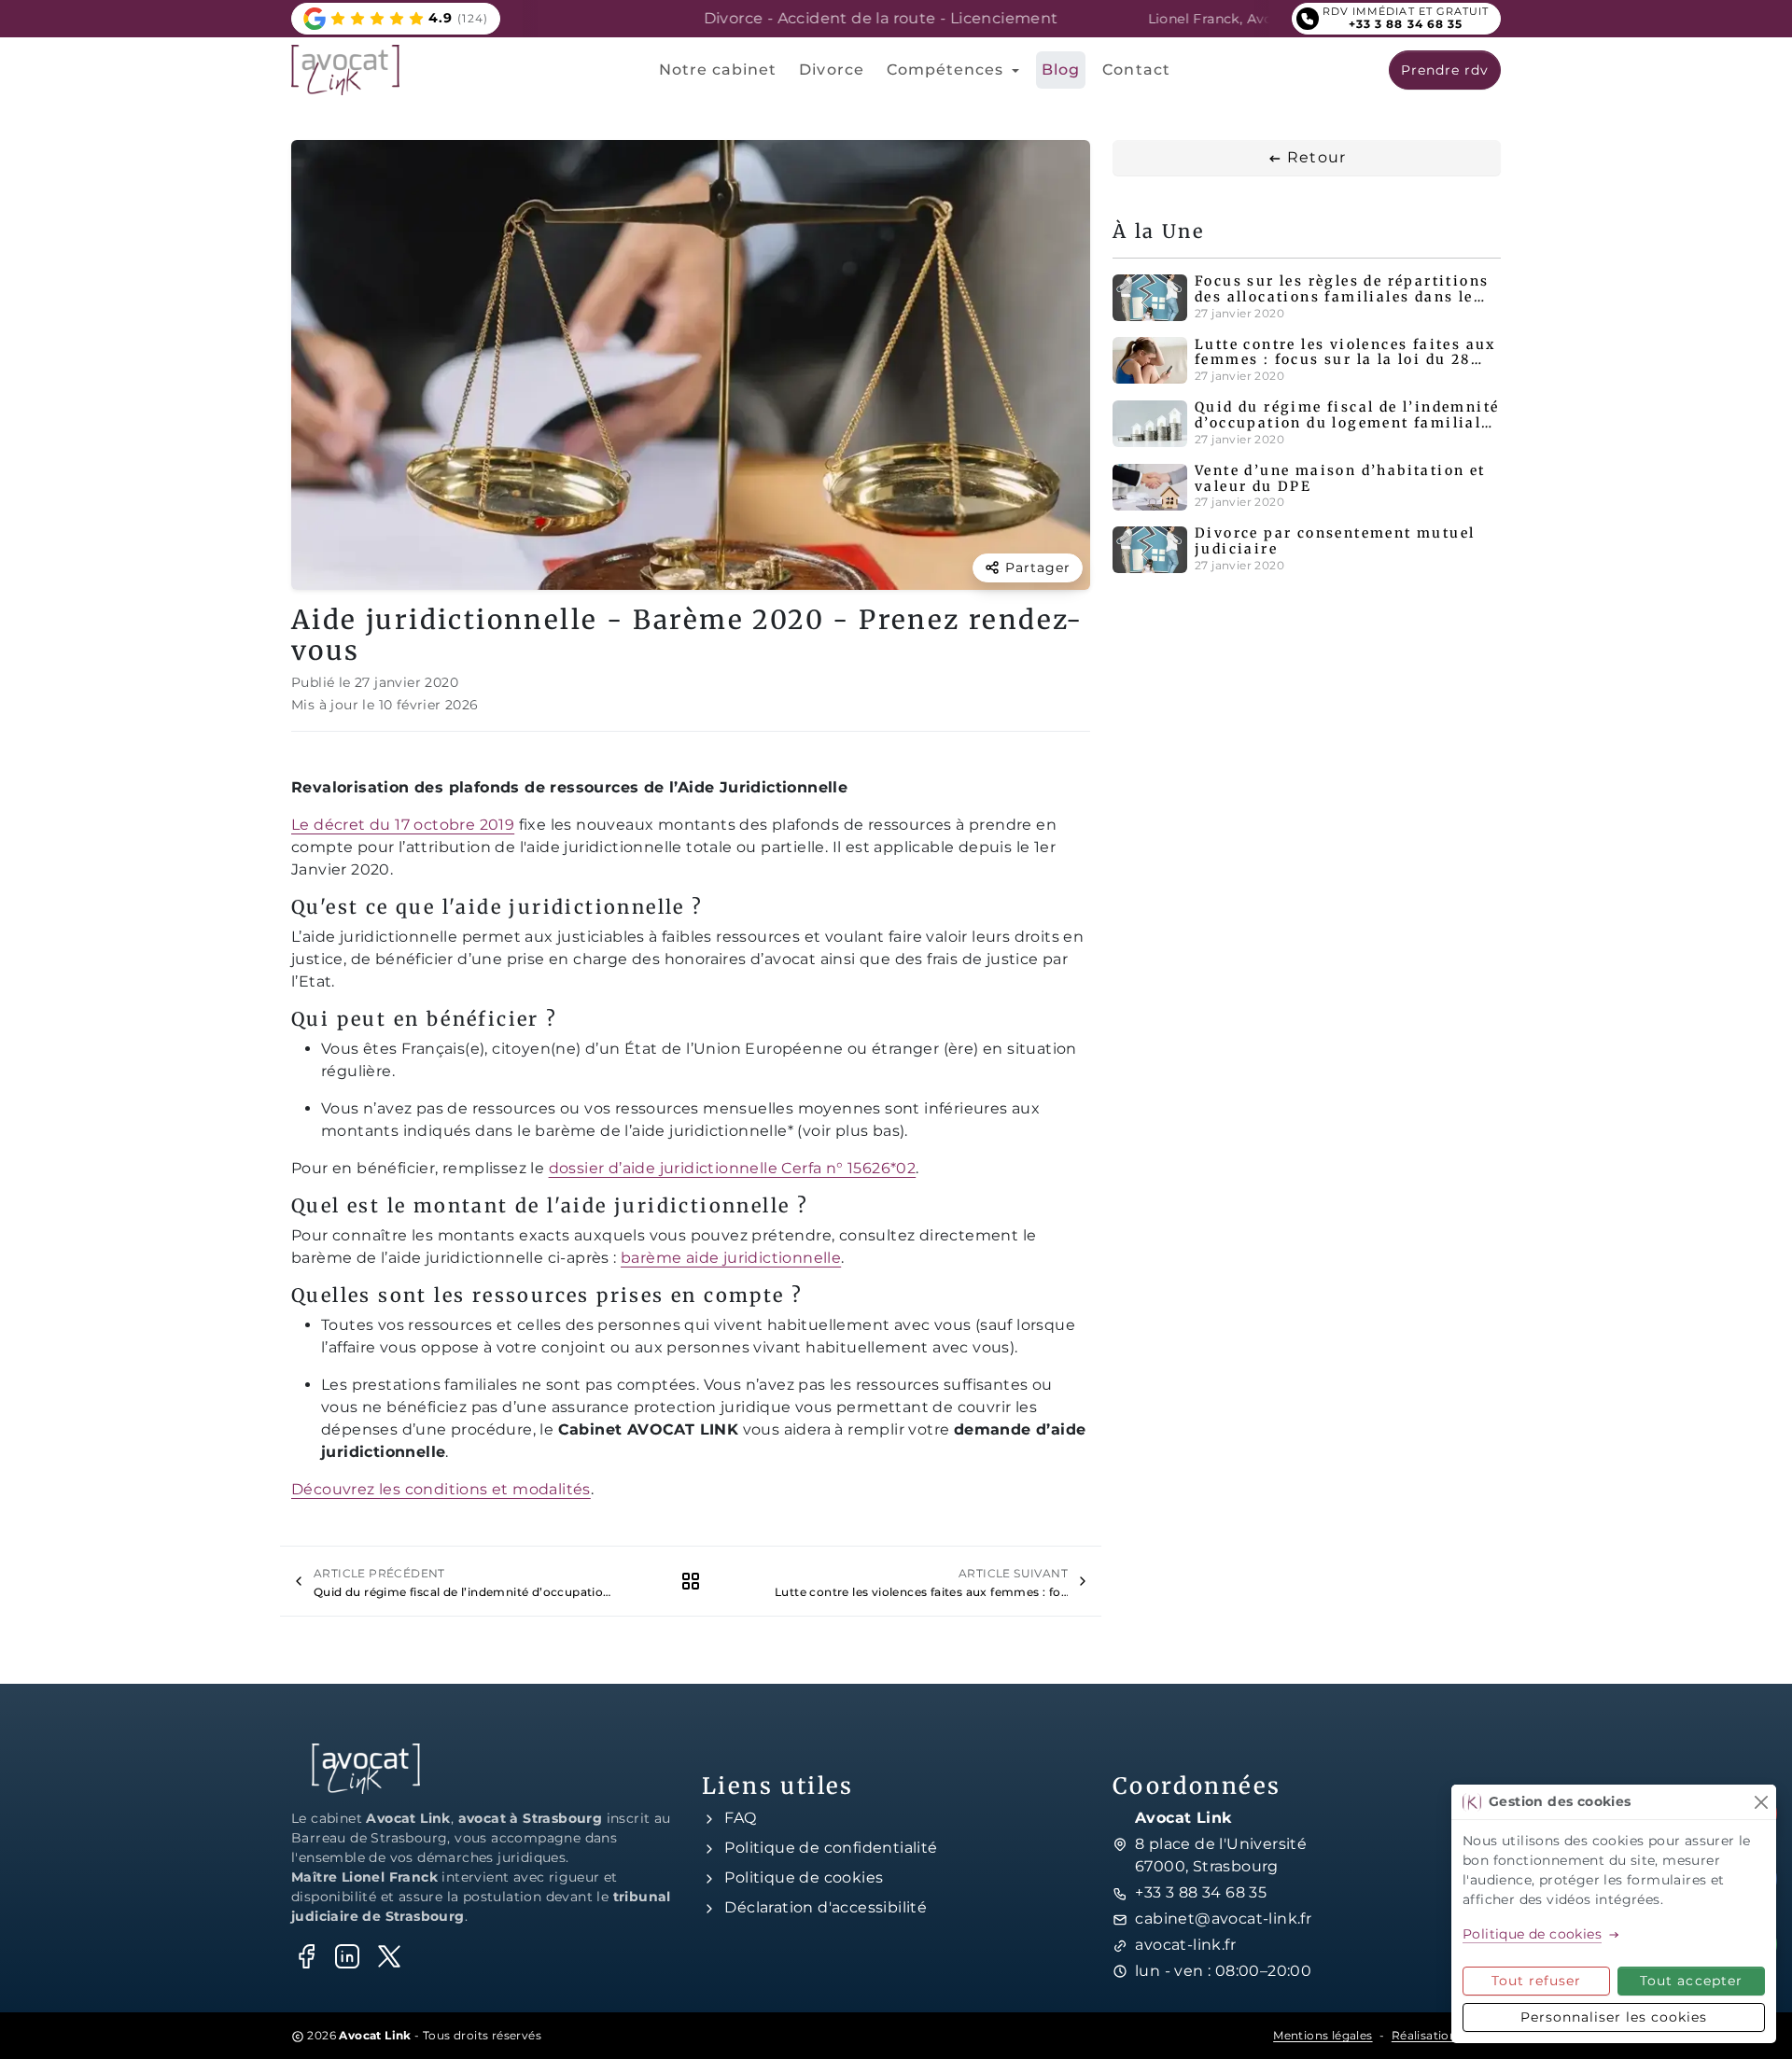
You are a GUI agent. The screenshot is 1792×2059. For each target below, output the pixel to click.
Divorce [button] (831, 70)
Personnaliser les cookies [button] (1614, 2017)
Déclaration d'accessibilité (826, 1907)
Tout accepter (1691, 1981)
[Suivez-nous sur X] (389, 1956)
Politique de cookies (804, 1877)
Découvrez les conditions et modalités (441, 1489)
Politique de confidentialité (831, 1848)
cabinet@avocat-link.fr (1223, 1919)
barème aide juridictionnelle (731, 1258)
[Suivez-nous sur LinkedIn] (347, 1956)
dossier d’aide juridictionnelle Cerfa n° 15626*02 (733, 1168)
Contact (1136, 70)
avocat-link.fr (1185, 1945)
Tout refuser (1536, 1981)
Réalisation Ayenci (1446, 2035)
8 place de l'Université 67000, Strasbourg (1221, 1855)
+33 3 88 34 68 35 (1201, 1892)
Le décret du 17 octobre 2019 (403, 825)
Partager (1038, 567)
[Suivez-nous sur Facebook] (306, 1956)
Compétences (947, 70)
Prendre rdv (1445, 70)
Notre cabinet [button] (718, 70)
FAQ (740, 1818)
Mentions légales (1323, 2035)
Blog (1061, 70)
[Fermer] (1761, 1802)
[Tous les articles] (691, 1581)
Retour (1314, 157)
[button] (396, 19)
